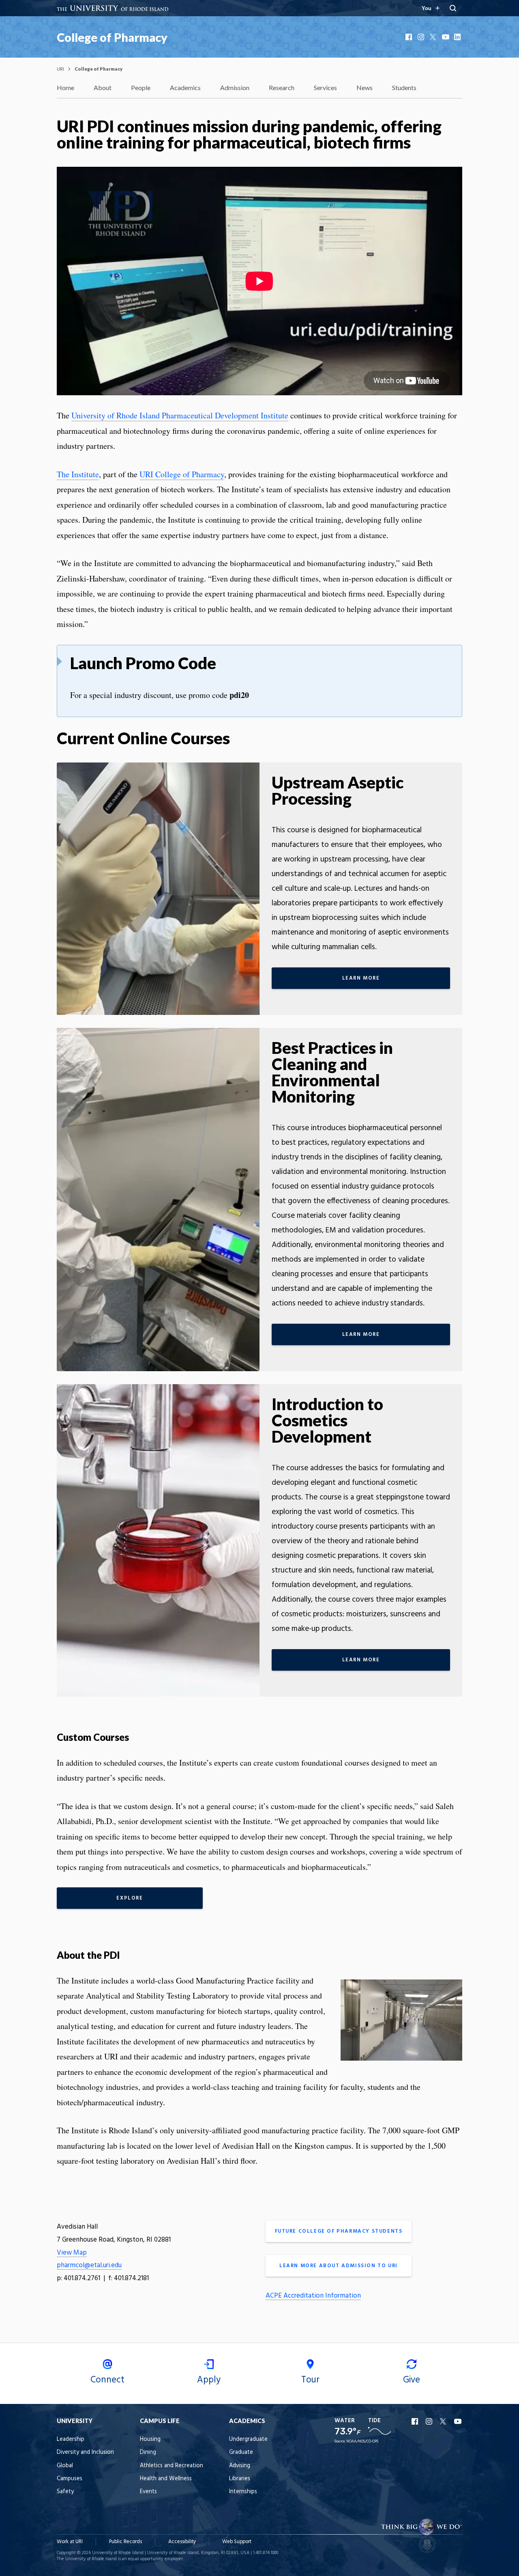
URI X (444, 2421)
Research (282, 87)
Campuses (70, 2479)
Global (65, 2466)
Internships (243, 2492)
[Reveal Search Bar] (453, 8)
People (141, 87)
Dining (148, 2452)
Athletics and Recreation (172, 2466)
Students (404, 87)
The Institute (78, 474)
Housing (150, 2439)
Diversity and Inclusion (85, 2452)
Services (325, 87)
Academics (185, 87)
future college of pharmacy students (339, 2231)
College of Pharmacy (112, 37)
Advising (240, 2466)
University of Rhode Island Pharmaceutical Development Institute (180, 415)
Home (65, 87)
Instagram (422, 37)
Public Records (125, 2542)
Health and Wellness (166, 2479)
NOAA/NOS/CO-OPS (362, 2441)
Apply (209, 2380)
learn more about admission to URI (339, 2266)
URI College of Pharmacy (182, 474)
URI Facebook (416, 2421)
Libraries (240, 2479)
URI (60, 69)
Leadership (71, 2439)
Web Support (237, 2542)
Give (412, 2380)
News (365, 87)
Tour (310, 2380)
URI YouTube (458, 2421)
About (103, 87)
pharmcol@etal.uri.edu (89, 2265)
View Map (72, 2253)
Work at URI (70, 2542)
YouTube (446, 37)
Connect (107, 2380)
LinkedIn (458, 37)
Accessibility (182, 2542)
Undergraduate (248, 2439)
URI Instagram (430, 2421)
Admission (235, 87)
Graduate (241, 2452)
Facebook (410, 37)
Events (148, 2492)
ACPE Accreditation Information (313, 2296)
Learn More (361, 978)
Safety (65, 2492)
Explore (130, 1898)
